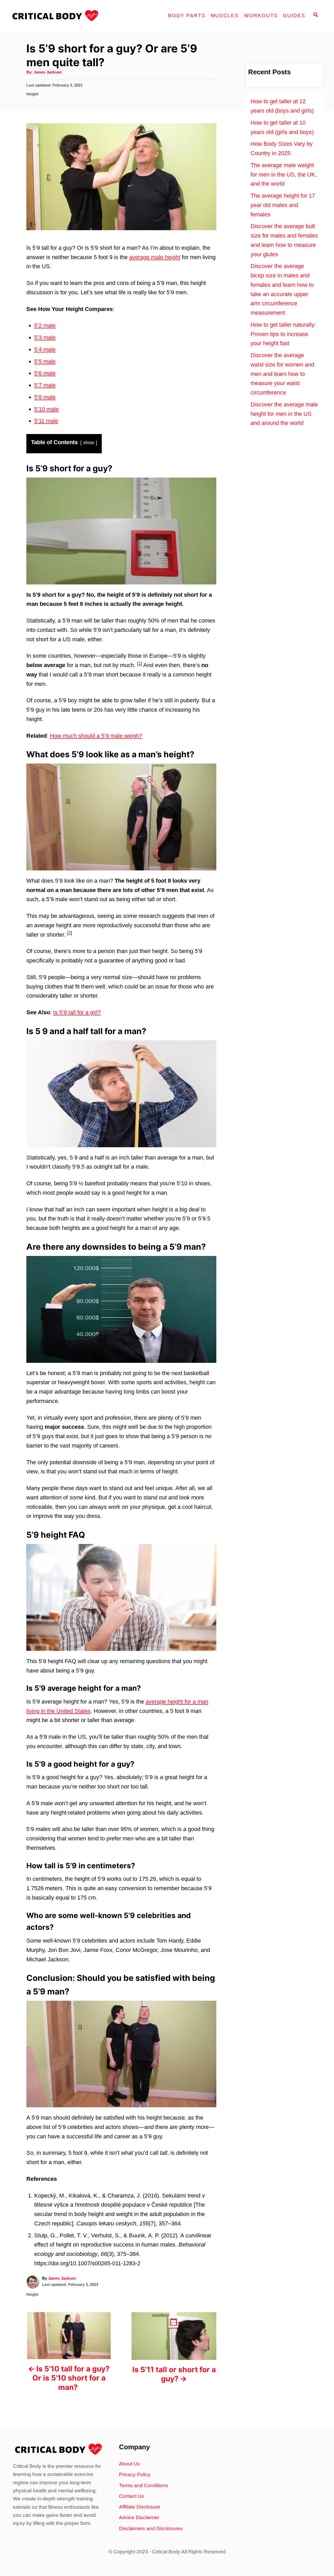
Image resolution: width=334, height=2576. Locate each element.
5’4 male (45, 349)
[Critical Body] (57, 16)
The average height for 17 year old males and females (283, 205)
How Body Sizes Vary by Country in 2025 (282, 148)
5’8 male (45, 397)
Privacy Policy (135, 2474)
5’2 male (45, 325)
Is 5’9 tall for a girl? (77, 1012)
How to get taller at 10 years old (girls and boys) (282, 127)
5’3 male (45, 337)
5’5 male (45, 361)
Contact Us (132, 2496)
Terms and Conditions (144, 2485)
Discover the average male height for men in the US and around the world (284, 414)
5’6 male (45, 373)
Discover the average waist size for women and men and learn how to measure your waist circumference (282, 374)
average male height (155, 257)
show (89, 443)
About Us (129, 2464)
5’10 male (46, 409)
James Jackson (48, 72)
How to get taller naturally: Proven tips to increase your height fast (283, 334)
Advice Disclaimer (139, 2517)
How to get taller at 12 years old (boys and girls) (282, 106)
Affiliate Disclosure (140, 2507)
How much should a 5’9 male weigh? (96, 736)
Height (32, 94)
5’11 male (46, 421)
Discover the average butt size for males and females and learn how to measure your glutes (284, 240)
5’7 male (45, 385)
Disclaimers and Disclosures (151, 2528)
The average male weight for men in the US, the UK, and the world (284, 175)
